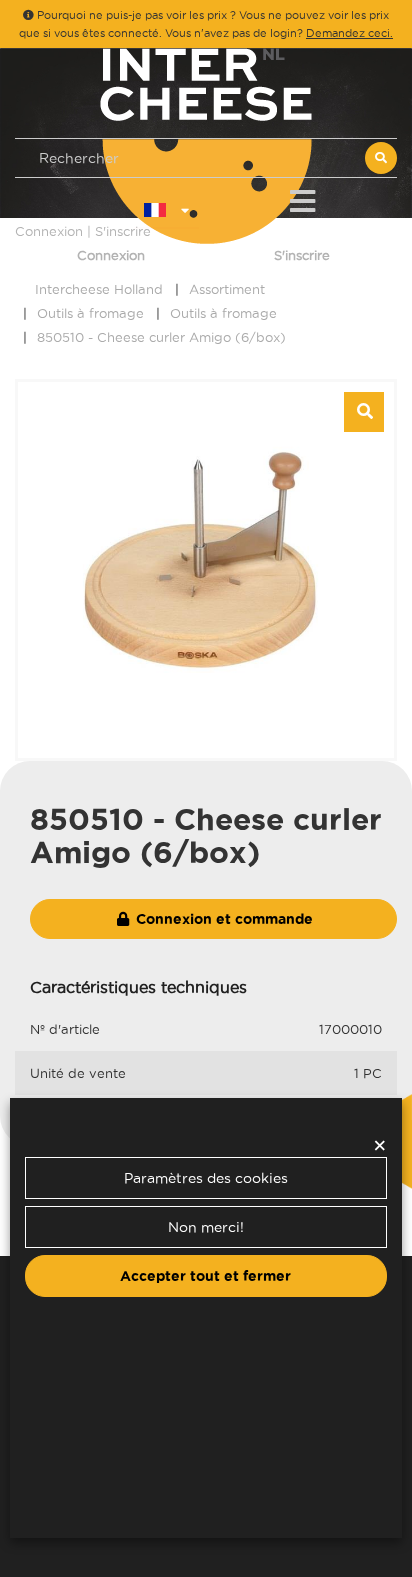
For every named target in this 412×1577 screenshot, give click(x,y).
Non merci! (206, 1227)
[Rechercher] (381, 158)
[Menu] (302, 197)
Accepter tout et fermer (205, 1276)
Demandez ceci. (349, 33)
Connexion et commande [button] (222, 919)
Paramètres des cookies (206, 1178)
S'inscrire (302, 255)
